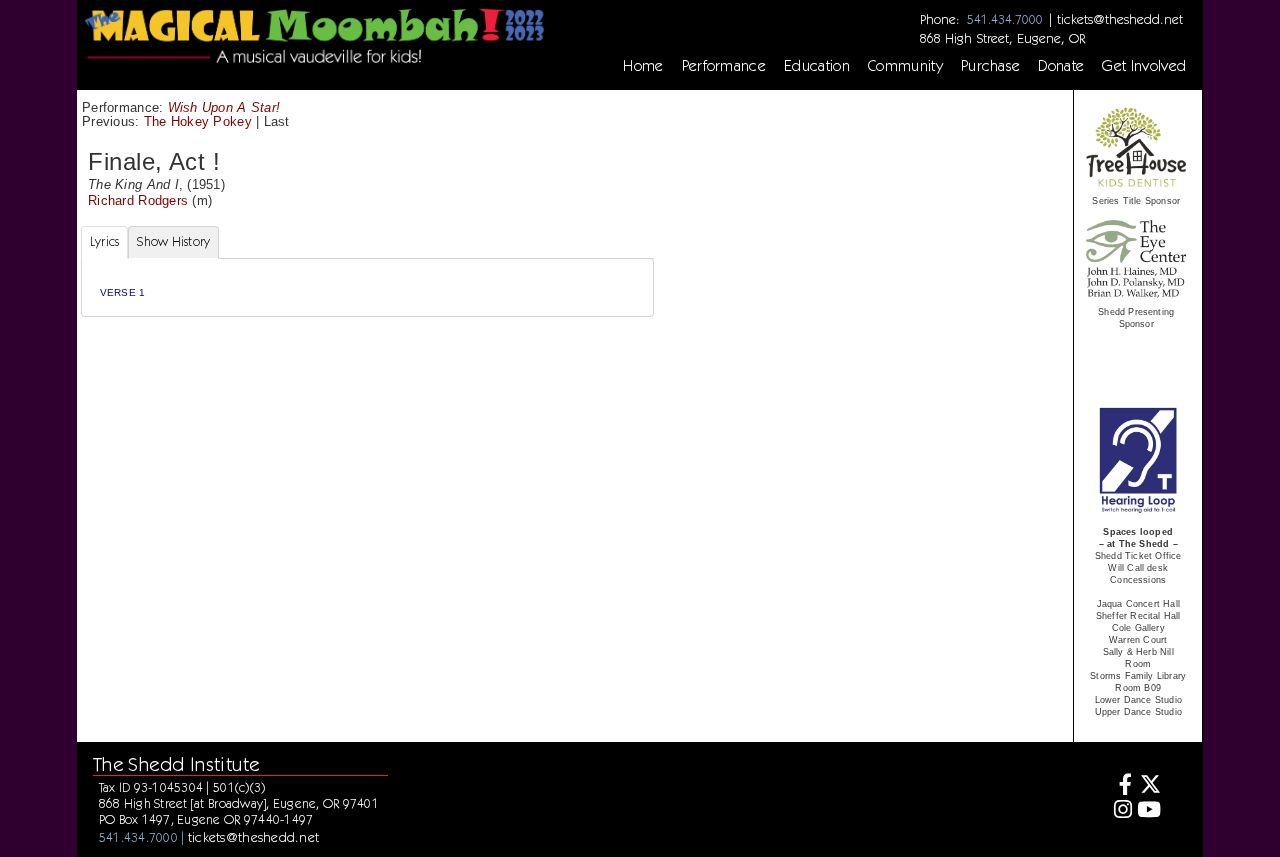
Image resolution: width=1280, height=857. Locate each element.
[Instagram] (1119, 811)
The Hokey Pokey (198, 121)
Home (643, 66)
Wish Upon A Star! (224, 107)
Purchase (991, 66)
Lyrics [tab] (105, 241)
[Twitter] (1149, 786)
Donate (1061, 66)
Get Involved (1144, 66)
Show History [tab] (173, 241)
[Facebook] (1119, 786)
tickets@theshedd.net (1120, 19)
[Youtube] (1149, 811)
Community (905, 66)
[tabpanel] (367, 287)
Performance (724, 66)
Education (817, 66)
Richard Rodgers (138, 200)
